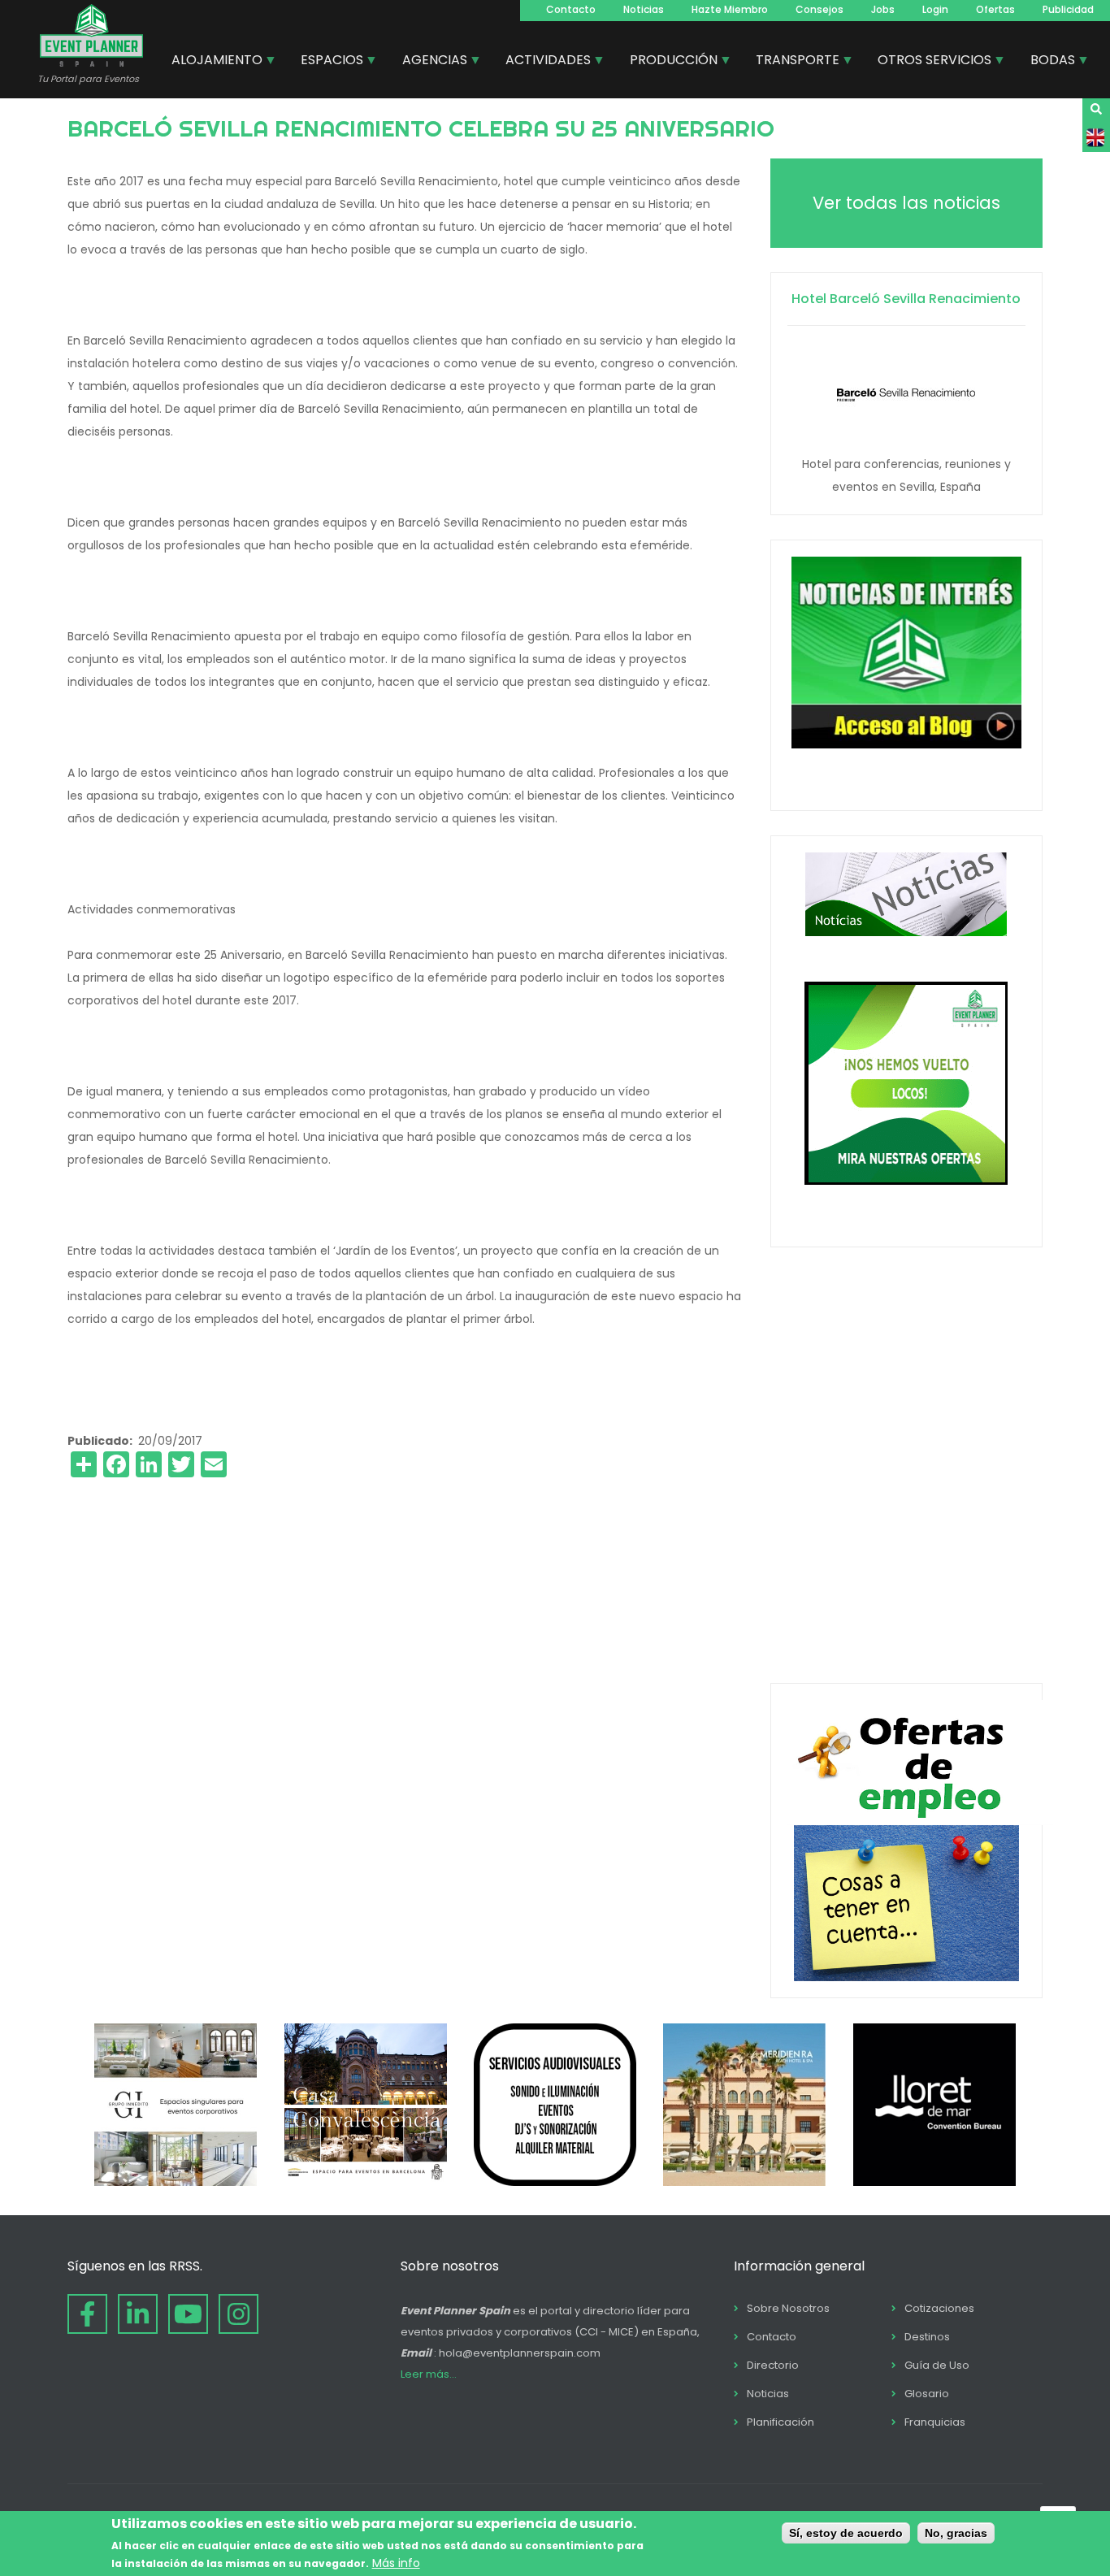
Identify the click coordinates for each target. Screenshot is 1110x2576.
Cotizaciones (939, 2308)
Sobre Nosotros (788, 2308)
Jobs (883, 9)
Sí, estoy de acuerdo (846, 2533)
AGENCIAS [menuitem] (429, 62)
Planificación (780, 2422)
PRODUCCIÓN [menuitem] (668, 62)
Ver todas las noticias (906, 203)
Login (935, 9)
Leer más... (429, 2374)
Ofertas (995, 9)
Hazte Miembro (730, 9)
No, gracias (956, 2533)
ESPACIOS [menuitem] (326, 62)
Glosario (927, 2394)
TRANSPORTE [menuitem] (791, 62)
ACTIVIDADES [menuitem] (542, 62)
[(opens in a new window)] (176, 2182)
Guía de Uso (937, 2365)
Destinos (927, 2337)
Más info (396, 2562)
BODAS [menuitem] (1047, 62)
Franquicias (935, 2422)
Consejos (819, 9)
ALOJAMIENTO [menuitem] (211, 62)
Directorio (773, 2365)
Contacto (571, 9)
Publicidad (1068, 9)
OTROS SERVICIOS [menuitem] (928, 62)
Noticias (644, 9)
